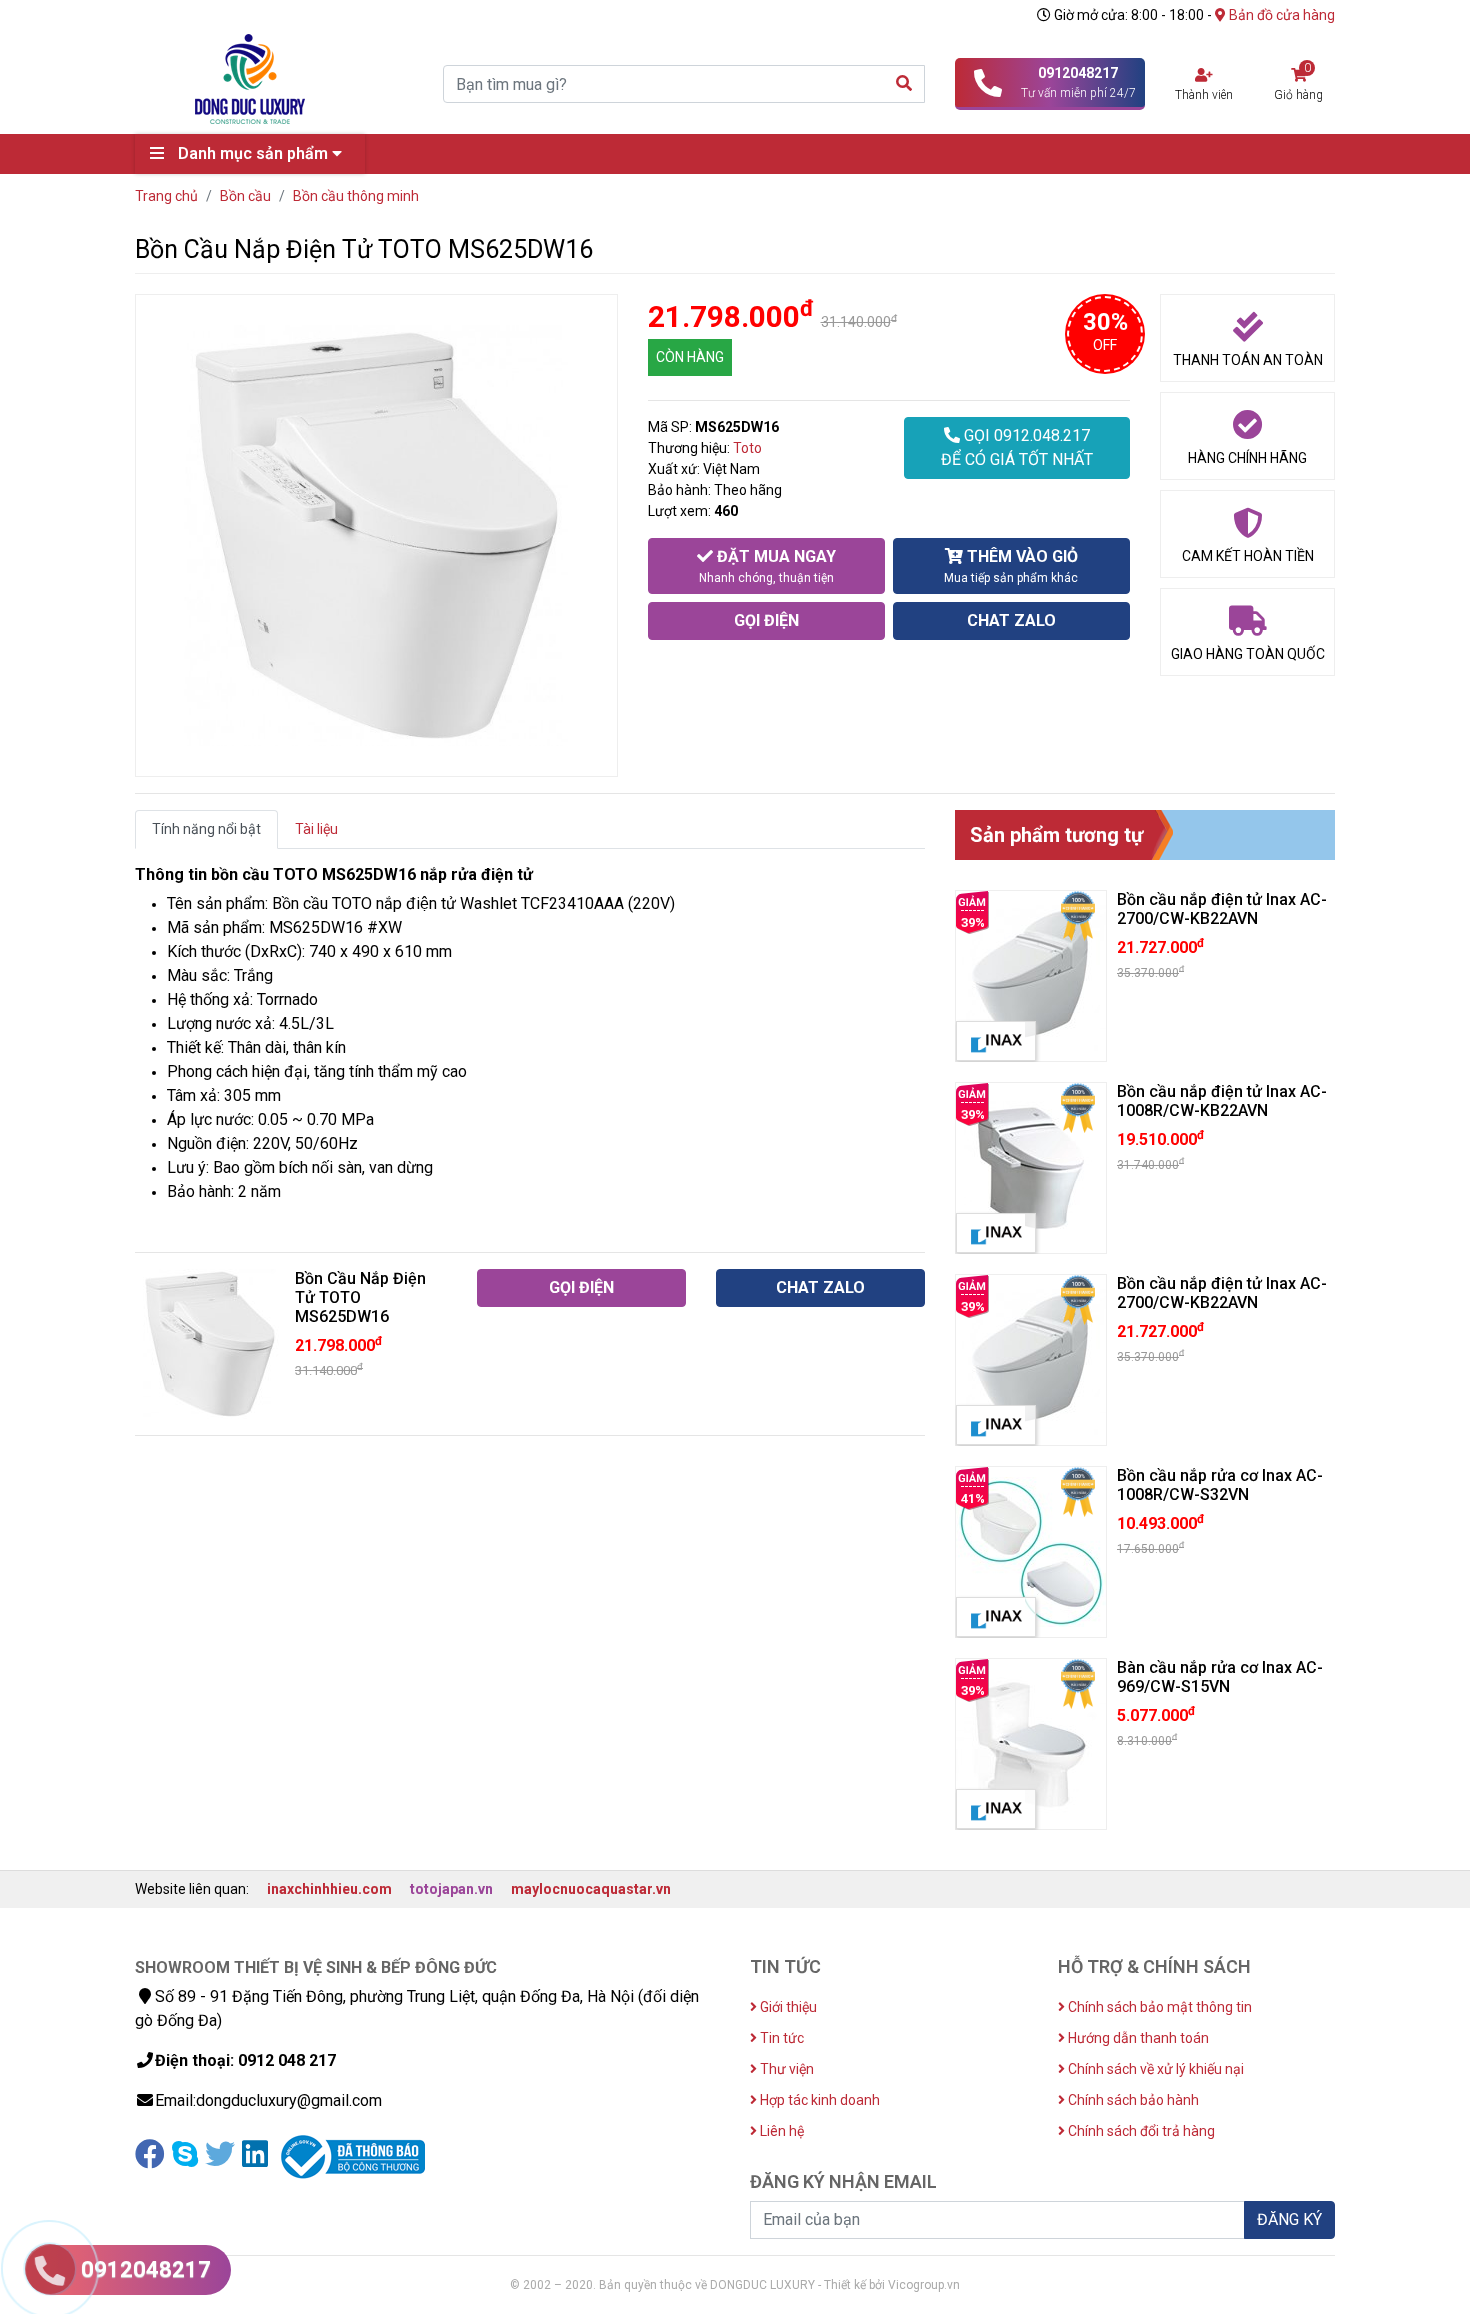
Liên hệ (780, 2131)
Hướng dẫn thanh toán (1137, 2038)
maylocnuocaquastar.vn (591, 1889)
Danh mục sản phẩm (253, 153)
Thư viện (785, 2069)
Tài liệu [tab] (316, 829)
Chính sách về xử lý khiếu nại (1154, 2069)
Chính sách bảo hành (1132, 2100)
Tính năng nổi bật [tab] (206, 829)
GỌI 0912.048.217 (1017, 447)
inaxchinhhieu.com (329, 1889)
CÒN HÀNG (690, 357)
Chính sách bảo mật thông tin (1158, 2007)
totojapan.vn (451, 1889)
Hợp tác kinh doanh (818, 2100)
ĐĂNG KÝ (1289, 2219)
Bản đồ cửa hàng (1280, 15)
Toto (747, 448)
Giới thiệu (787, 2007)
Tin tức (780, 2038)
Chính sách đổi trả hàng (1140, 2131)
